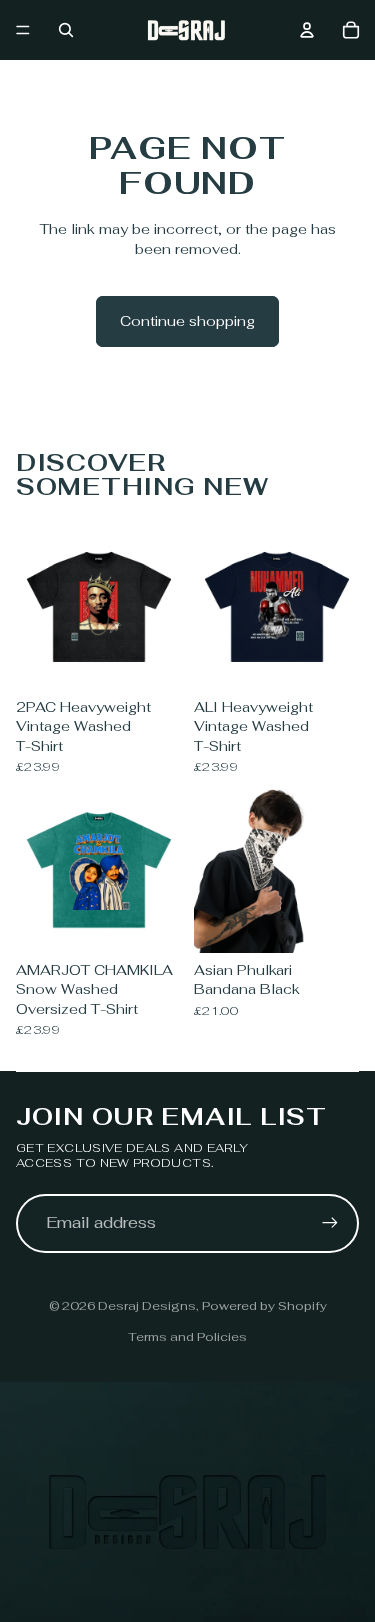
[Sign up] (330, 1223)
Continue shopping (187, 321)
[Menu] (23, 30)
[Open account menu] (307, 30)
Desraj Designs (147, 1306)
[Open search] (66, 30)
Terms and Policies (187, 1337)
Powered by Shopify (264, 1306)
